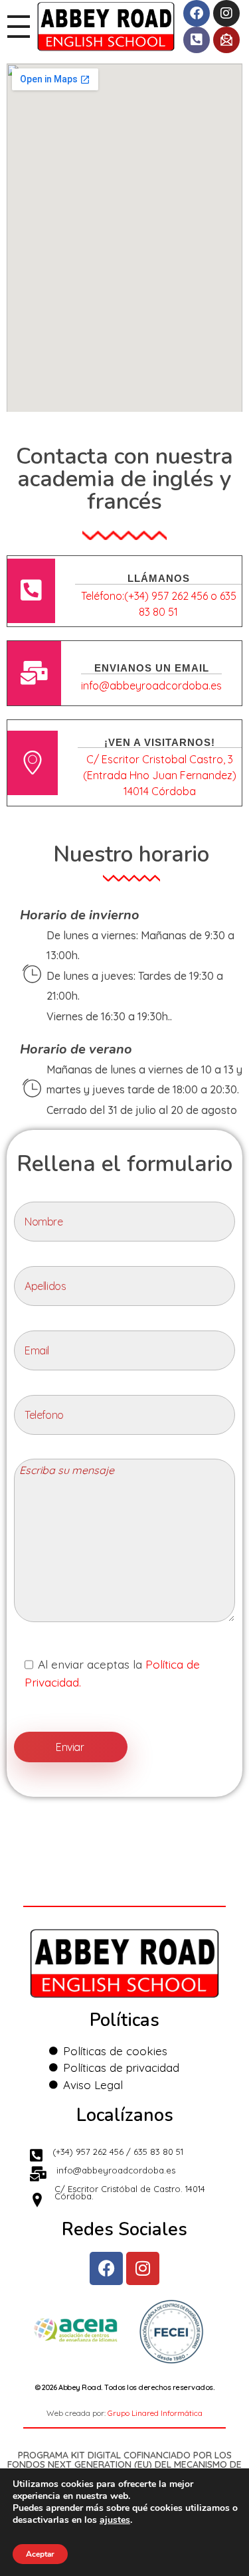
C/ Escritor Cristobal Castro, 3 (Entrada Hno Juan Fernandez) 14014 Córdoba (160, 775)
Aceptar (40, 2554)
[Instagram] (226, 13)
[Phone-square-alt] (197, 40)
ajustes (115, 2520)
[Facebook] (197, 13)
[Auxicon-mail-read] (226, 40)
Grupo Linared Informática (155, 2413)
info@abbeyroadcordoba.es (151, 686)
